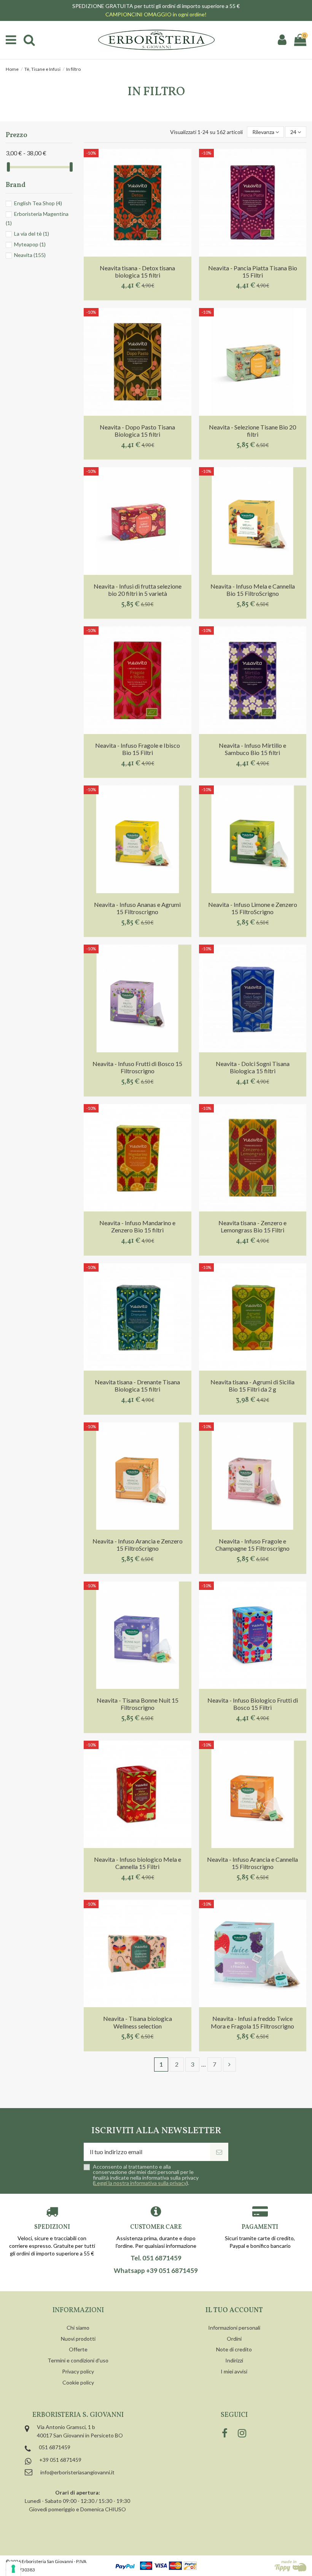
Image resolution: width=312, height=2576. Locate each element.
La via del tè (32, 234)
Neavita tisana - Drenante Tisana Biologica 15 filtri (137, 1385)
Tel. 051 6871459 (156, 2258)
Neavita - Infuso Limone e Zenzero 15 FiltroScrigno (253, 908)
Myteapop (30, 244)
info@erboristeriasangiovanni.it (77, 2472)
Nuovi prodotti (78, 2339)
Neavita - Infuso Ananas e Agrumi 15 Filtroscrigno (137, 908)
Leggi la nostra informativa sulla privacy (140, 2183)
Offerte (78, 2349)
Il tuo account (234, 2310)
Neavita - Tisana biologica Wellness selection (138, 2022)
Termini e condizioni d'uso (78, 2360)
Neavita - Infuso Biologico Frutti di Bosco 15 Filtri (253, 1704)
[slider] (8, 167)
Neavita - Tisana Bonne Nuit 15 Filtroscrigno (138, 1704)
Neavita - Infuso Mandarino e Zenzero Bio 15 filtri (137, 1226)
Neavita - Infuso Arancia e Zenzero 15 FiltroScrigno (138, 1545)
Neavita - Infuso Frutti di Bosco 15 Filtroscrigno (137, 1067)
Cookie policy (78, 2382)
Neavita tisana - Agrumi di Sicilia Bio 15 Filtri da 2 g (252, 1385)
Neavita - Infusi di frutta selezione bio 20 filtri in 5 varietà (138, 590)
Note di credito (234, 2349)
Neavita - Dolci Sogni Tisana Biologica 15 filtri (253, 1067)
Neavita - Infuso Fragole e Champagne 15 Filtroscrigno (252, 1545)
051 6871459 (55, 2447)
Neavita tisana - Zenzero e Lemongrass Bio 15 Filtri (252, 1226)
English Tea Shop (38, 203)
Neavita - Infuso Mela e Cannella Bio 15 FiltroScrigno (253, 590)
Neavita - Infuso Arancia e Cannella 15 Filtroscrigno (252, 1863)
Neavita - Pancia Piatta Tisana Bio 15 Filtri (253, 271)
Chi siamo (78, 2328)
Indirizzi (234, 2360)
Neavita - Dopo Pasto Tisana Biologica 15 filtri (137, 431)
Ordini (234, 2339)
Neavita (30, 255)
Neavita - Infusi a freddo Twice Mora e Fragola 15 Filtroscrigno (252, 2022)
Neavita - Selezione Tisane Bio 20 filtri (252, 431)
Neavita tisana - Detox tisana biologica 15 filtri (137, 271)
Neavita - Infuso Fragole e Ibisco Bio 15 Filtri (138, 749)
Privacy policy (78, 2371)
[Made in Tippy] (291, 2566)
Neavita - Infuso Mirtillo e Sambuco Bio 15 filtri (252, 749)
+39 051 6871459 (60, 2460)
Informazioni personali (234, 2328)
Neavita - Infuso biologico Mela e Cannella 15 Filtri (138, 1863)
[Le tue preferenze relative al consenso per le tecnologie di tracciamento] (13, 2569)
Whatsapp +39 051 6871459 (156, 2271)
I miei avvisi (234, 2371)
